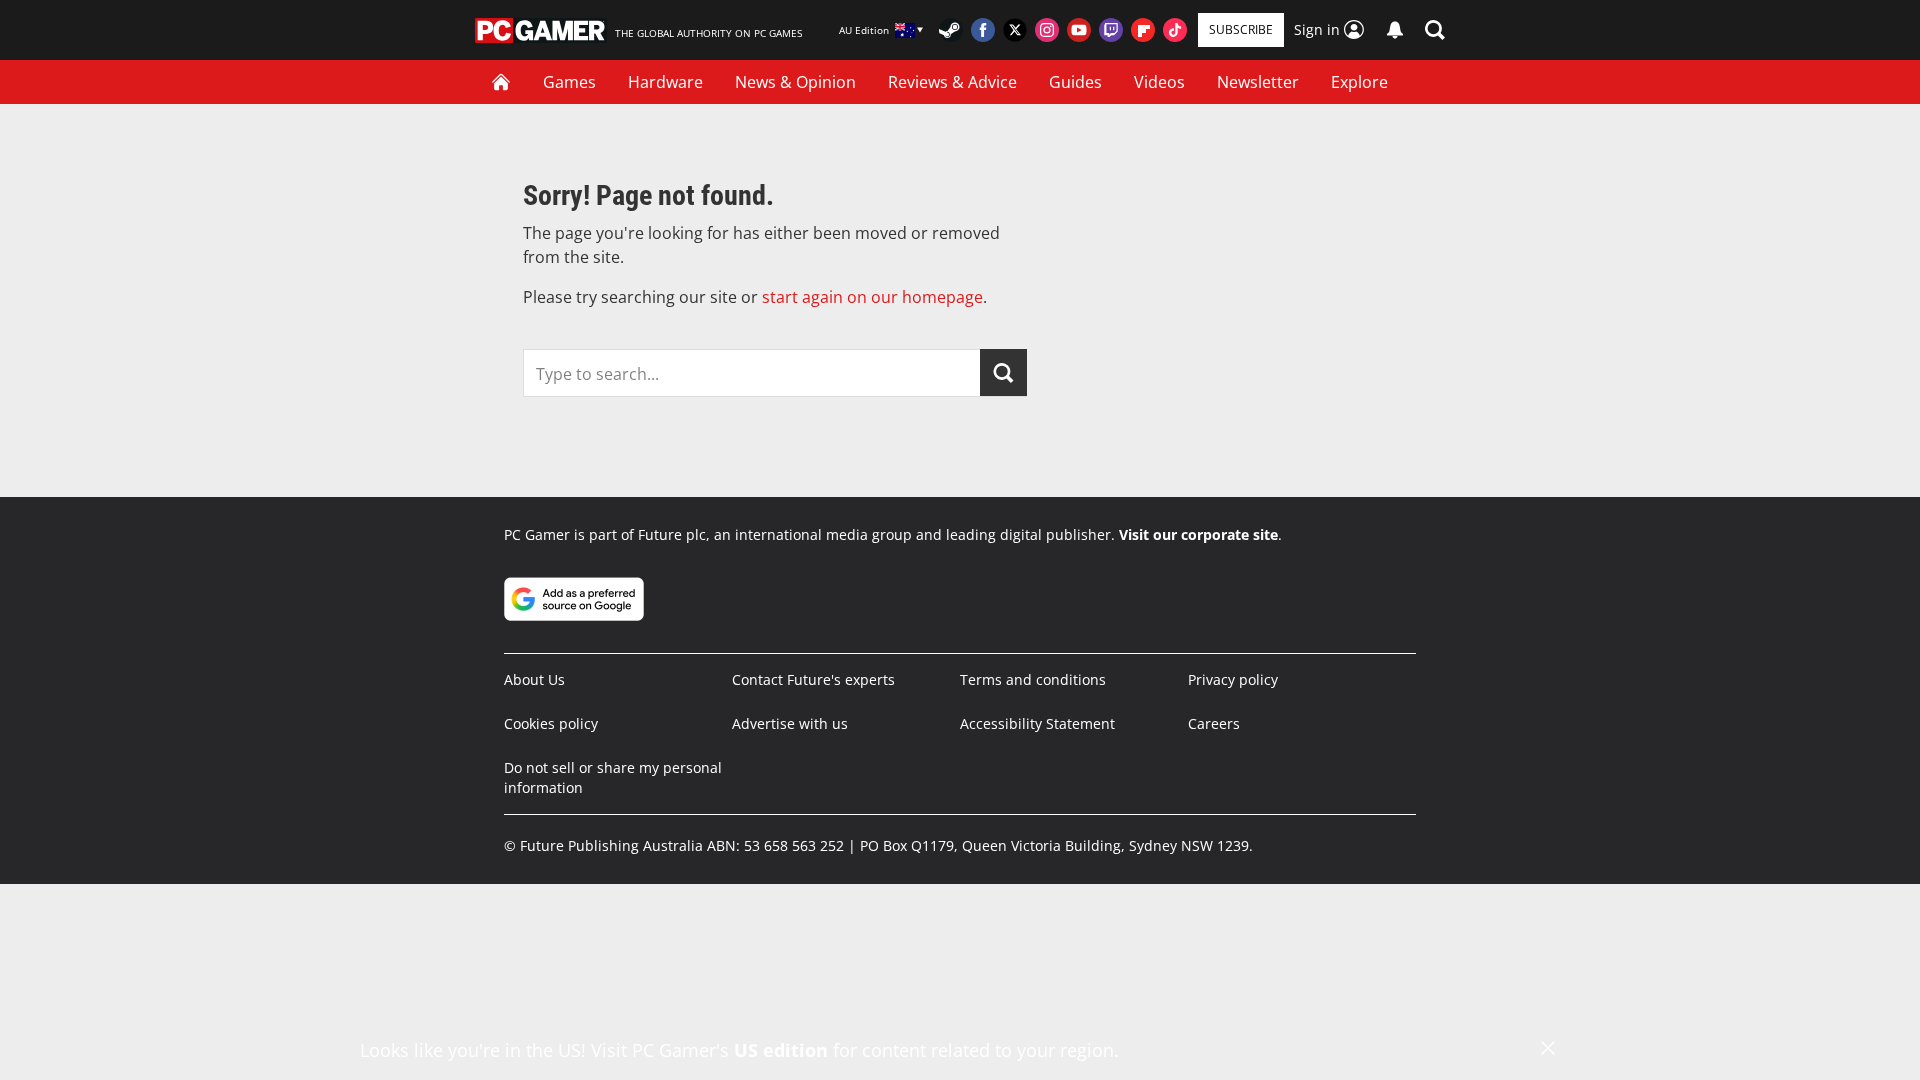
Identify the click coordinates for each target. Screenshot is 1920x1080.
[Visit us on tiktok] (1175, 30)
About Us (534, 679)
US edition (781, 1050)
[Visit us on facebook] (983, 30)
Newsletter (1258, 82)
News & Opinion (795, 82)
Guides (1075, 82)
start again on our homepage (872, 297)
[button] (1435, 30)
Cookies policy (551, 723)
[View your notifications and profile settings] (1395, 30)
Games (569, 82)
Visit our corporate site (1198, 534)
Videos (1159, 82)
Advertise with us (790, 723)
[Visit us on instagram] (1047, 30)
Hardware (665, 82)
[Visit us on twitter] (1015, 30)
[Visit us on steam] (951, 30)
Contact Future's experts (813, 679)
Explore (1359, 82)
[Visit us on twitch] (1111, 30)
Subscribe (1241, 29)
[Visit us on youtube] (1079, 30)
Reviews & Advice (952, 82)
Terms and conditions (1033, 679)
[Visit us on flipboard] (1143, 30)
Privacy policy (1233, 679)
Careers (1214, 723)
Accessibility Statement (1037, 723)
